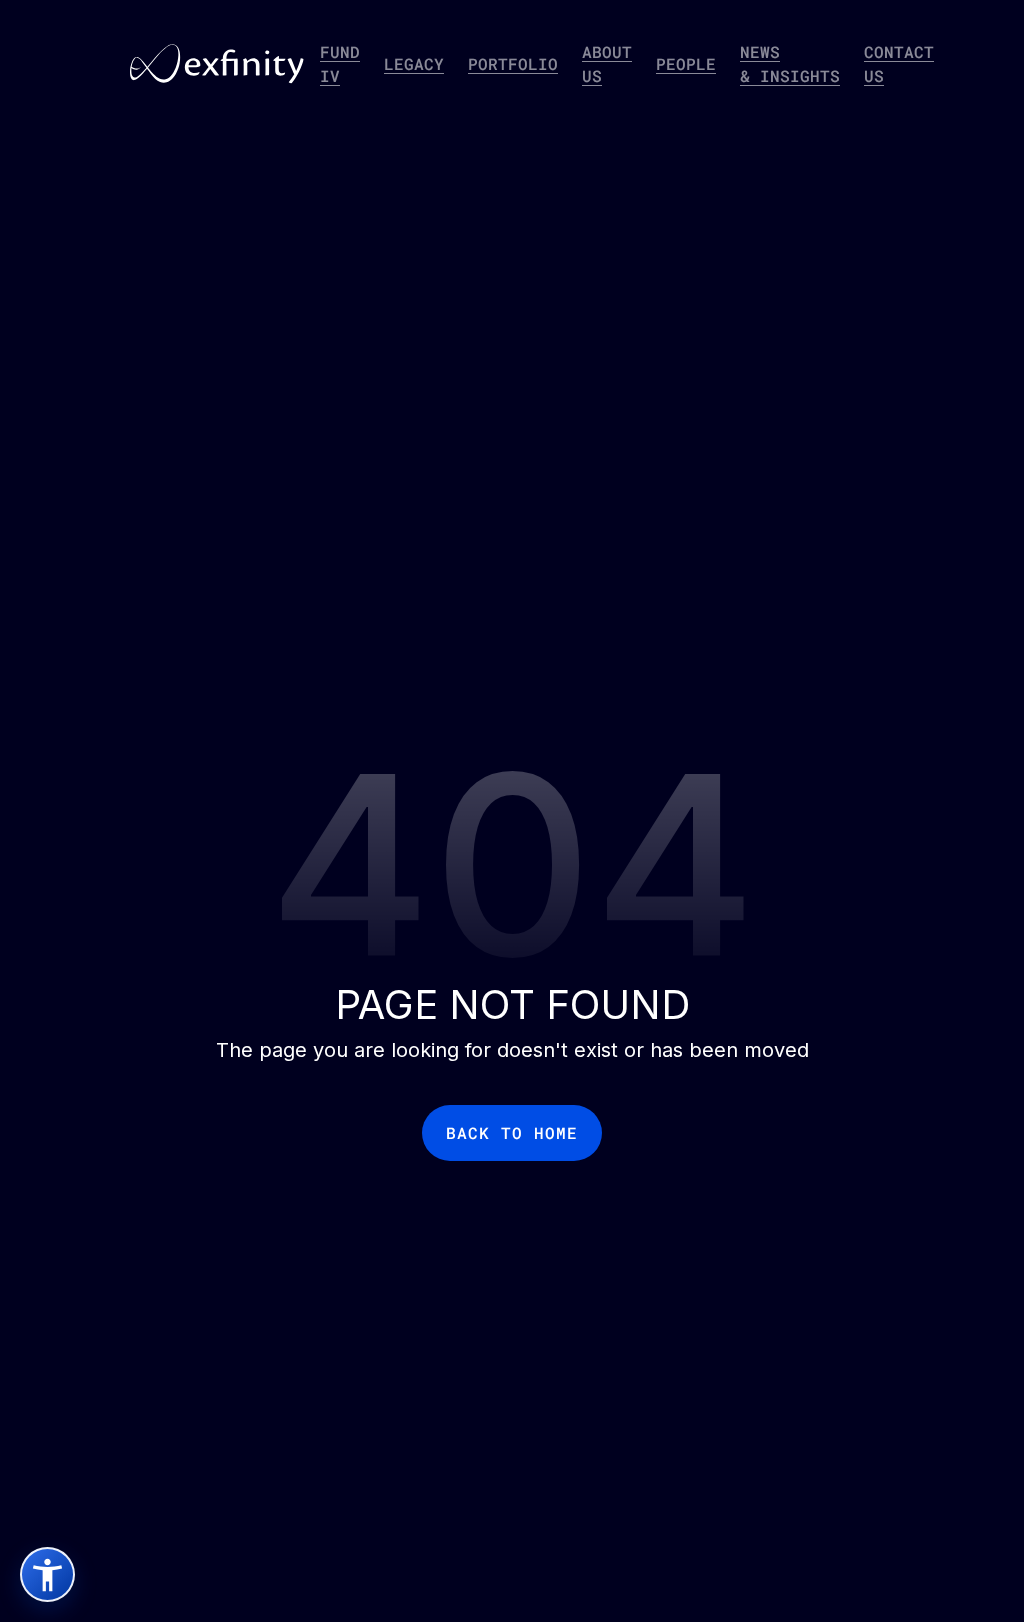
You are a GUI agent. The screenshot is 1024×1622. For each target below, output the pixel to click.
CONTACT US (899, 63)
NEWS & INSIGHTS (790, 63)
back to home (512, 1132)
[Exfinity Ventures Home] (217, 64)
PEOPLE (686, 63)
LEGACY (414, 63)
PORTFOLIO (513, 63)
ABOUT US (607, 63)
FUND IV (340, 63)
